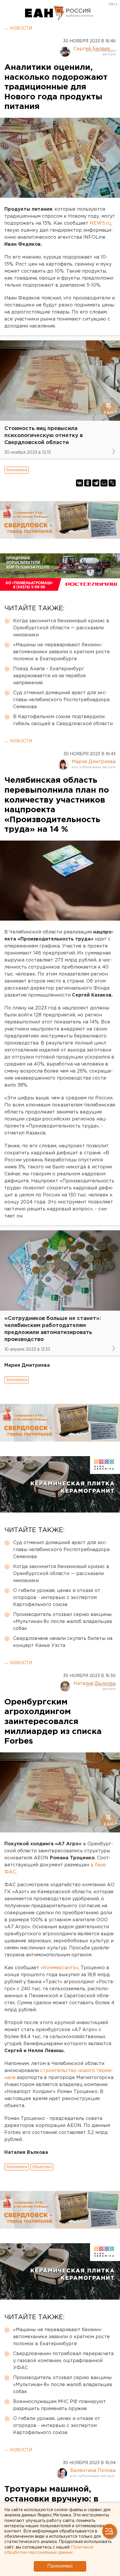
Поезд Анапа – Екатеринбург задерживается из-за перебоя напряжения (49, 676)
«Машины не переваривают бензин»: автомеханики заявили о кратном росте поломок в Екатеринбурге (61, 652)
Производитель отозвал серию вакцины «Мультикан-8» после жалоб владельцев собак (63, 1622)
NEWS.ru (100, 223)
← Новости (18, 28)
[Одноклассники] (88, 483)
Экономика (17, 470)
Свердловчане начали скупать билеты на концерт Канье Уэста (63, 1642)
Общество (42, 2167)
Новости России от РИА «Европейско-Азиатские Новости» (45, 13)
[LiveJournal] (112, 483)
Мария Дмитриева (94, 762)
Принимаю (60, 2566)
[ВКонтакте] (80, 483)
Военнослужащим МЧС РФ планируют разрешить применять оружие (59, 2405)
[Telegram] (96, 483)
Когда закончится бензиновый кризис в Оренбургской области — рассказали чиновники (61, 628)
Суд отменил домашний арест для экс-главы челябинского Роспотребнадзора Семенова (61, 700)
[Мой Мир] (104, 483)
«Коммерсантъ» (59, 1968)
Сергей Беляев (92, 49)
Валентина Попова (93, 2471)
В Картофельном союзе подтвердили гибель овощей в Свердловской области (63, 720)
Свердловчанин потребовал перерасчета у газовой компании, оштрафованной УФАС (63, 2361)
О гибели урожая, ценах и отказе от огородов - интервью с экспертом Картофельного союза (57, 1598)
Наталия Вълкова (95, 1684)
